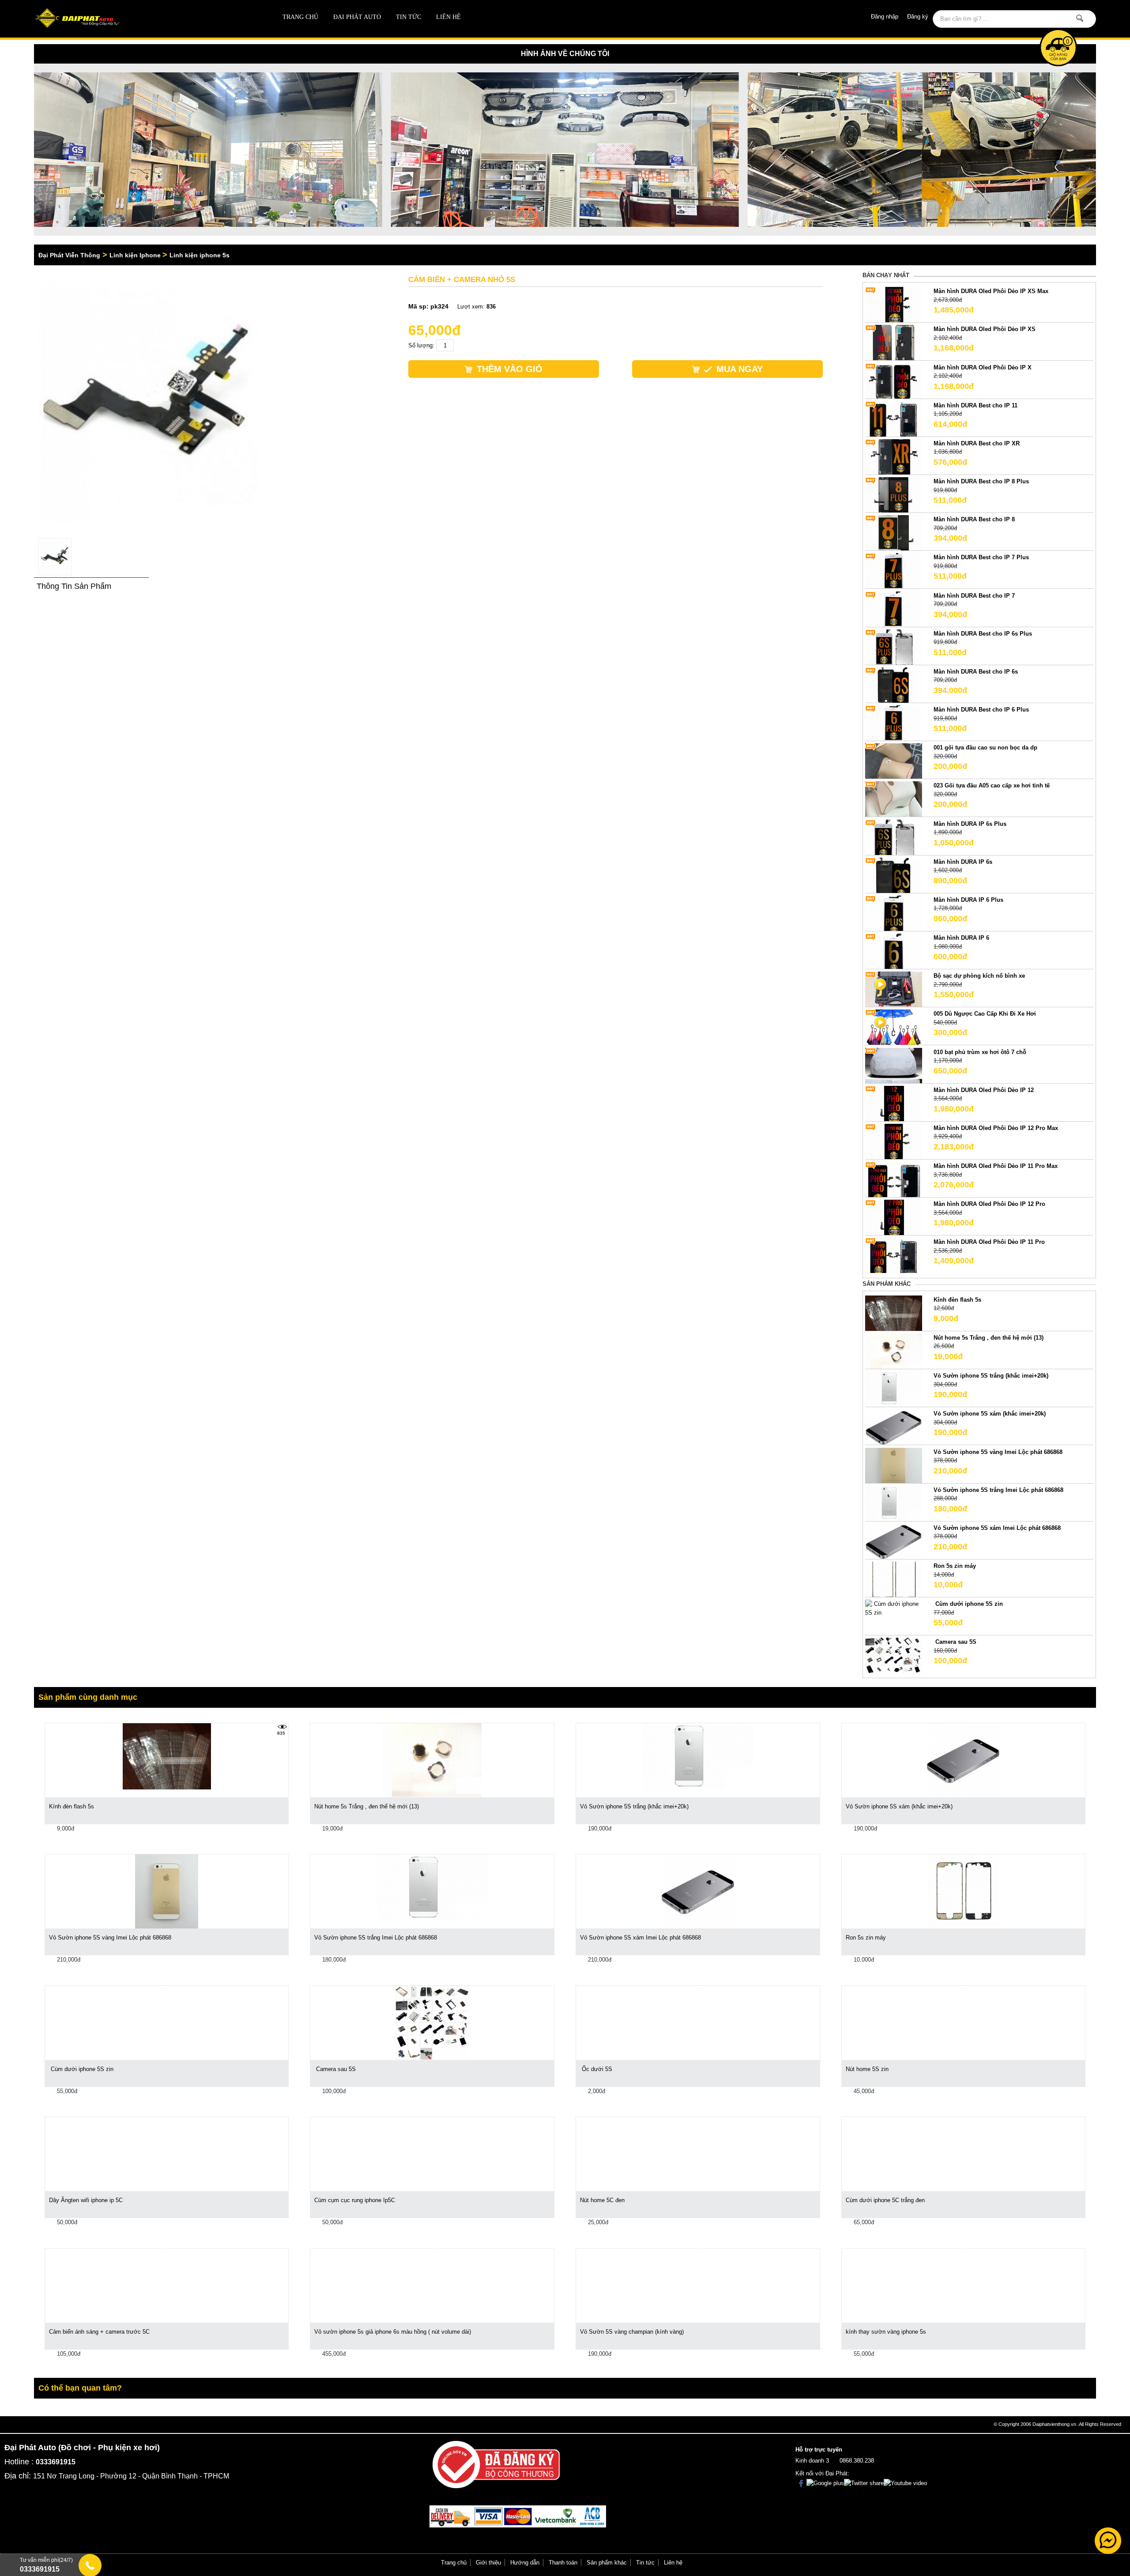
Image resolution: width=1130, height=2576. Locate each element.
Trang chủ (300, 17)
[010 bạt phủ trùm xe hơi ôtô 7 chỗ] (894, 1065)
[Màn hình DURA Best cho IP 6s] (894, 684)
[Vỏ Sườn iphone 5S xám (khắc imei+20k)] (894, 1427)
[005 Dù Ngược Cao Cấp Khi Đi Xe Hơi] (894, 1027)
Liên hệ (448, 17)
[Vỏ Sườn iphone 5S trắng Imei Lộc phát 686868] (894, 1503)
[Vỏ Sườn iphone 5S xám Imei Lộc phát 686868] (894, 1541)
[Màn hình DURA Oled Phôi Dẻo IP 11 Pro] (894, 1255)
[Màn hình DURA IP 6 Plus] (894, 913)
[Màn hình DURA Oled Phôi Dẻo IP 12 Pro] (894, 1217)
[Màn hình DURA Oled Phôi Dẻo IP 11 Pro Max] (894, 1179)
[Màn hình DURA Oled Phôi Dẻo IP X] (894, 380)
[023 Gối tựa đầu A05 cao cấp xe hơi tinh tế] (894, 799)
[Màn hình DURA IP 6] (894, 951)
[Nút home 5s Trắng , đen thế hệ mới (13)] (894, 1350)
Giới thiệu (488, 2563)
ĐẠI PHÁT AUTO (357, 17)
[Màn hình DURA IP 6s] (894, 875)
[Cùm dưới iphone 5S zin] (894, 1608)
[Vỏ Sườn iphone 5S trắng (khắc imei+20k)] (894, 1389)
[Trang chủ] (140, 19)
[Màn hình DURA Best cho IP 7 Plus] (894, 571)
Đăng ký (918, 17)
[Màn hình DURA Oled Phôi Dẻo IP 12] (894, 1103)
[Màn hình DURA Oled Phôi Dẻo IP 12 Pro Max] (894, 1141)
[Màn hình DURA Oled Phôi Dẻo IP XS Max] (894, 304)
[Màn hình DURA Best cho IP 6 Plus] (894, 723)
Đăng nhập (885, 17)
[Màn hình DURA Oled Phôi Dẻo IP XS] (894, 342)
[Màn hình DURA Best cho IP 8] (894, 533)
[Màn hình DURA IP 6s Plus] (894, 837)
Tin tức (409, 17)
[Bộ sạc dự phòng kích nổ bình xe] (894, 989)
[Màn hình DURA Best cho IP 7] (894, 608)
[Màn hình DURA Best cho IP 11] (894, 418)
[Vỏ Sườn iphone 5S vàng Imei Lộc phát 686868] (894, 1465)
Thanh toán (563, 2563)
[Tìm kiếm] (1080, 18)
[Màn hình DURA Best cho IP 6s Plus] (894, 646)
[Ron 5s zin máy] (894, 1579)
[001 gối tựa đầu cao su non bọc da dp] (894, 761)
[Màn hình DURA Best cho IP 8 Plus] (894, 494)
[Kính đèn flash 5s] (894, 1312)
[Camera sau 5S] (894, 1655)
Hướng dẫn (525, 2563)
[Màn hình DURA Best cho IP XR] (894, 456)
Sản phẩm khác (607, 2563)
